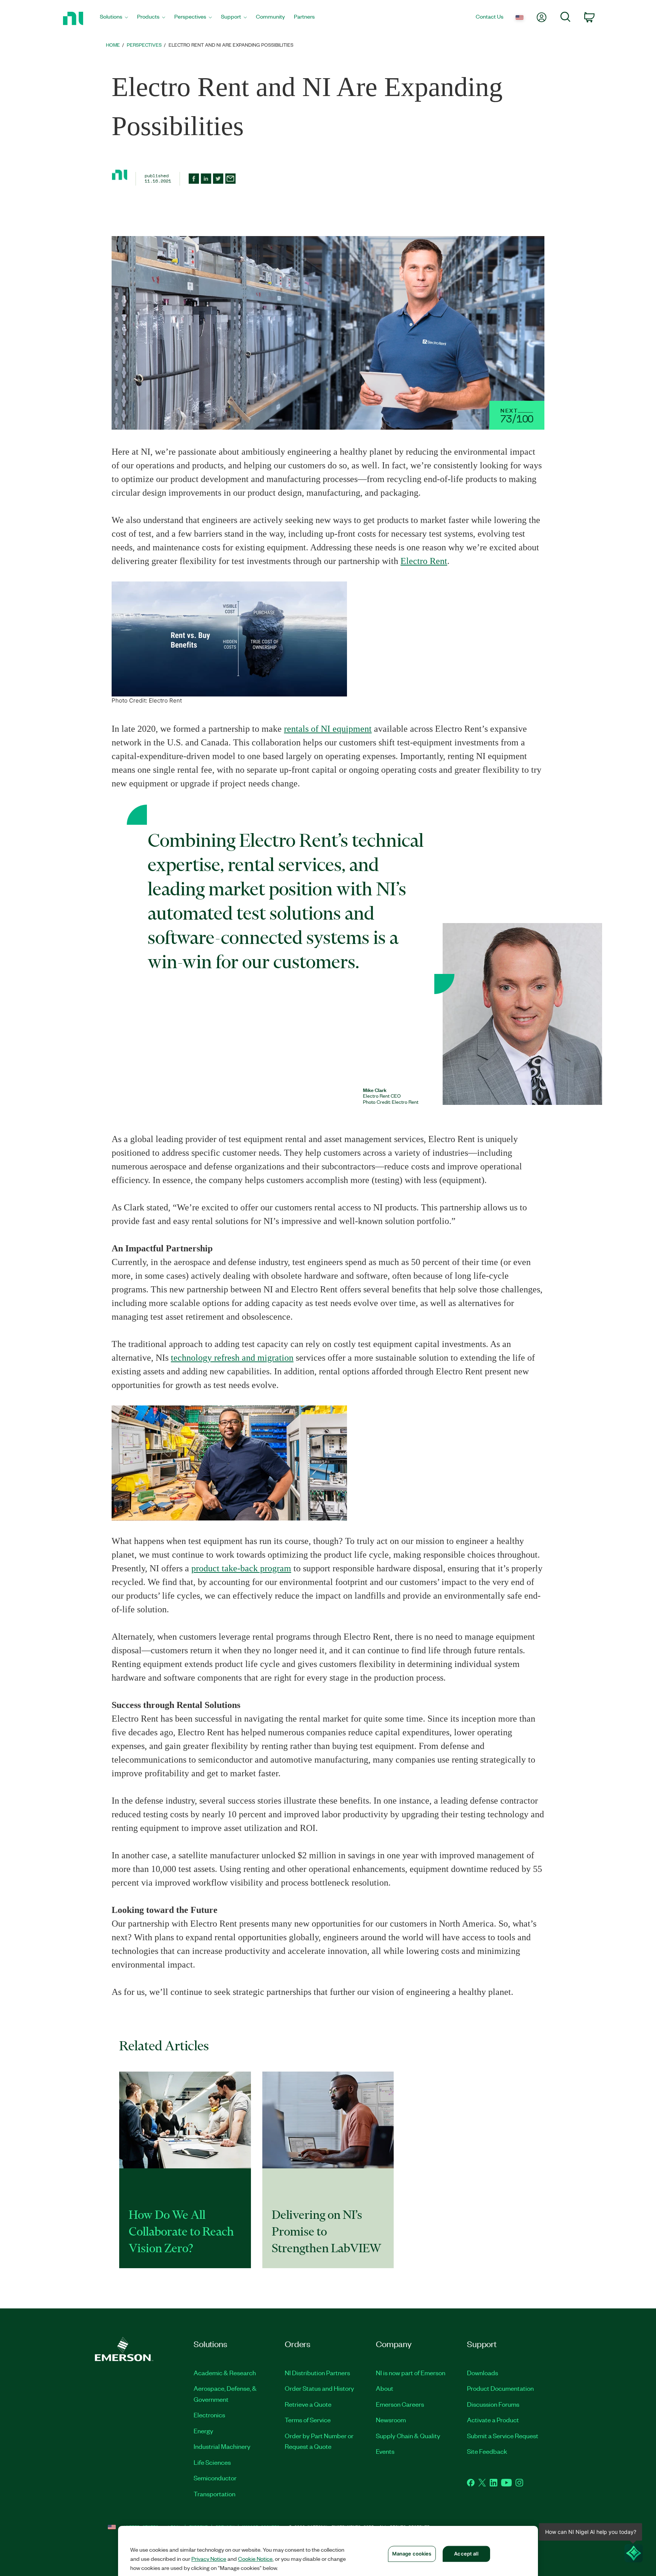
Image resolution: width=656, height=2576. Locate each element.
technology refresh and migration (232, 1358)
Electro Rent (424, 561)
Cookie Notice (255, 2559)
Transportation (214, 2494)
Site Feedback (487, 2451)
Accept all (466, 2554)
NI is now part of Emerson (411, 2373)
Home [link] (113, 45)
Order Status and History (319, 2388)
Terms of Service (308, 2420)
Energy (203, 2431)
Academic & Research (225, 2373)
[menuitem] (114, 18)
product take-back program (241, 1568)
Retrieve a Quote (308, 2404)
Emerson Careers (400, 2404)
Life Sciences (212, 2462)
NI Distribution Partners (317, 2373)
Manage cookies (412, 2554)
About (385, 2388)
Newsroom (391, 2420)
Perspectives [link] (144, 45)
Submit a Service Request (503, 2436)
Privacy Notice (209, 2559)
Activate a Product (493, 2420)
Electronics (209, 2415)
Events (385, 2451)
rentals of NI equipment (328, 729)
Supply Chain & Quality (408, 2436)
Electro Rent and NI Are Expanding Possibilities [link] (231, 45)
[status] (517, 415)
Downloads (483, 2373)
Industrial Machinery (222, 2446)
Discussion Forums (493, 2404)
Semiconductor (215, 2478)
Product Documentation (500, 2388)
